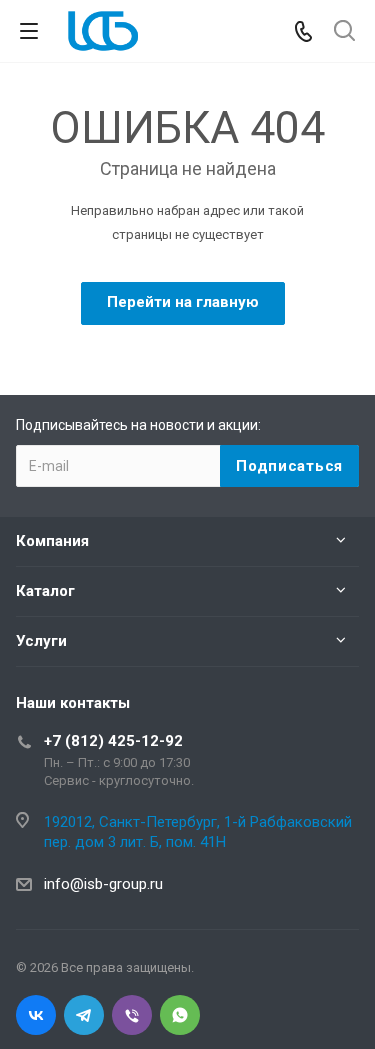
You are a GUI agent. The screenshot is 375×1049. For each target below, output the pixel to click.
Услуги (41, 641)
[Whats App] (180, 1015)
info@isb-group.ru (103, 884)
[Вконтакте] (36, 1015)
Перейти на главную (183, 302)
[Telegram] (84, 1015)
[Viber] (132, 1015)
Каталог (45, 591)
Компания (52, 541)
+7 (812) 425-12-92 (113, 741)
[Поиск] (344, 32)
